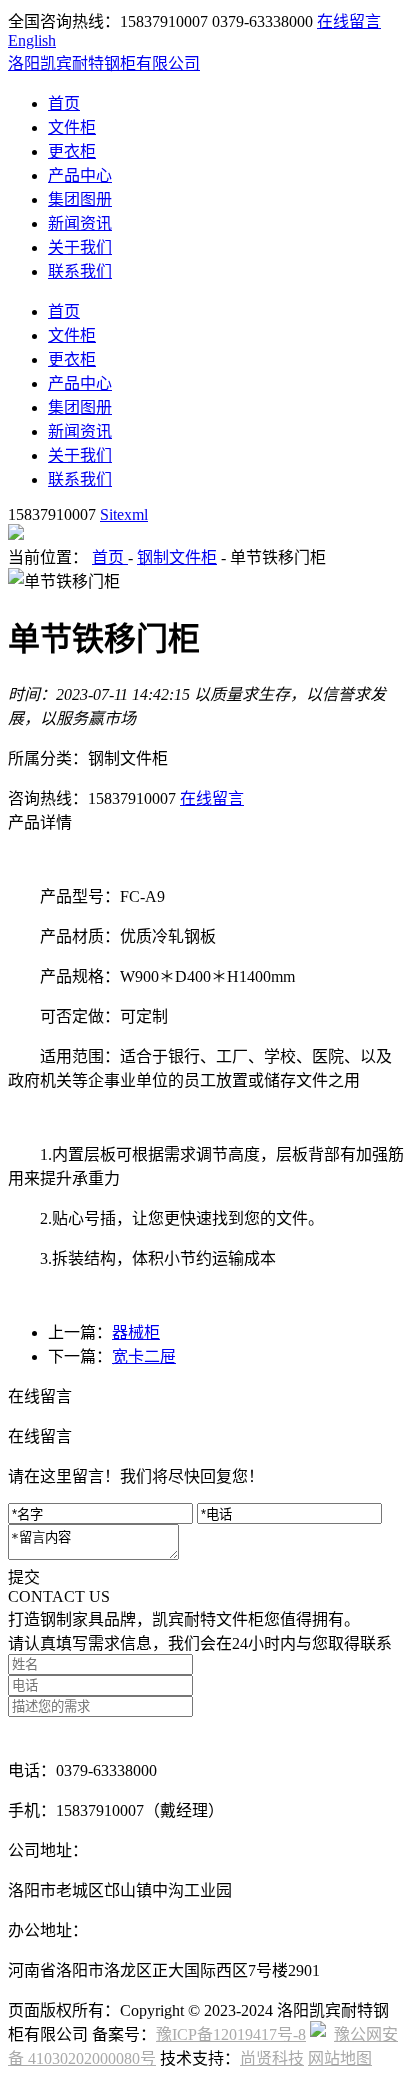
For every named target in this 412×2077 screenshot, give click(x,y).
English (32, 40)
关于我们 (80, 247)
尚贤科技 (272, 2058)
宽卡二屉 (144, 1356)
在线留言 (349, 21)
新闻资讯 (80, 223)
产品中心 (80, 175)
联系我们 (80, 271)
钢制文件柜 (177, 557)
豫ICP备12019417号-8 (231, 2034)
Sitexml (124, 514)
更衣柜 (72, 151)
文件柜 (72, 127)
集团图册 (80, 199)
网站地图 (340, 2058)
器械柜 (136, 1332)
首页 (64, 103)
